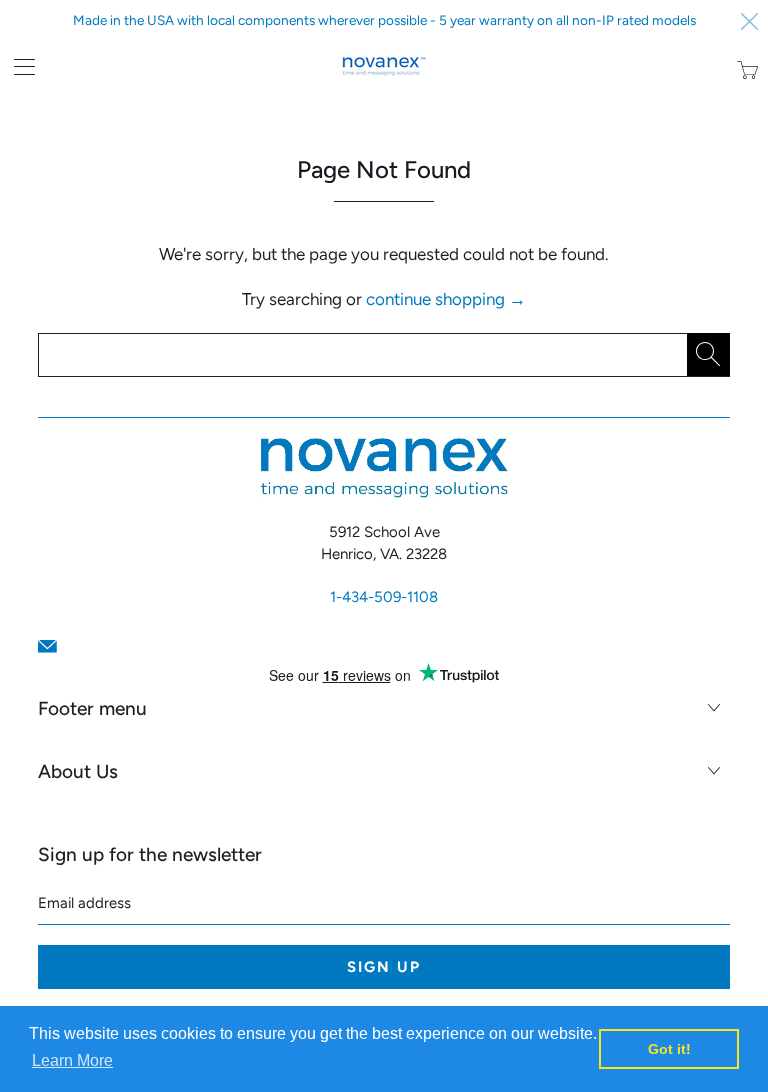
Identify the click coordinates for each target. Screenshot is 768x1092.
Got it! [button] (669, 1049)
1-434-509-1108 (384, 597)
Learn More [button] (72, 1060)
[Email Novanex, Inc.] (47, 646)
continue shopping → (446, 299)
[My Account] (17, 66)
